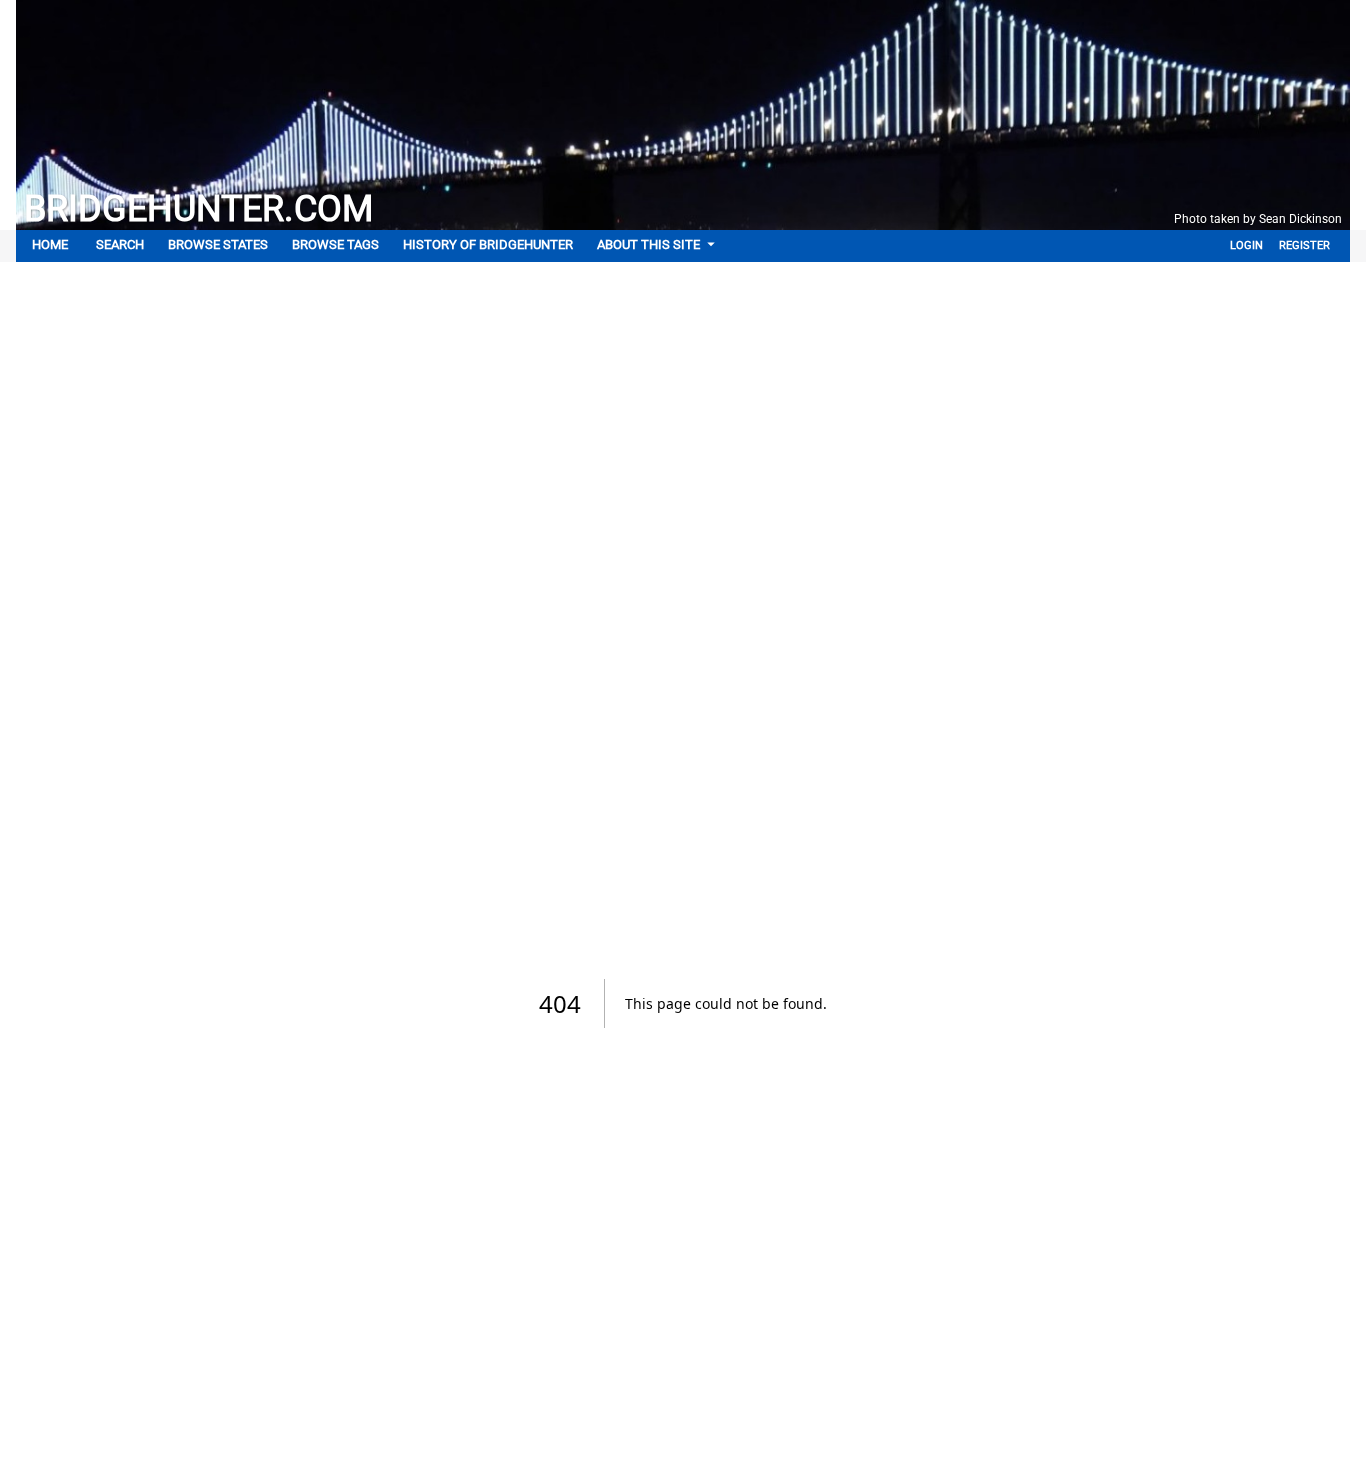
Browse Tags (335, 244)
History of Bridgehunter (488, 244)
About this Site (648, 244)
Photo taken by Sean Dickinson (1258, 219)
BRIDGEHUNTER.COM (198, 209)
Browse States (218, 244)
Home (50, 244)
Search (120, 244)
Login (1246, 245)
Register (1304, 245)
